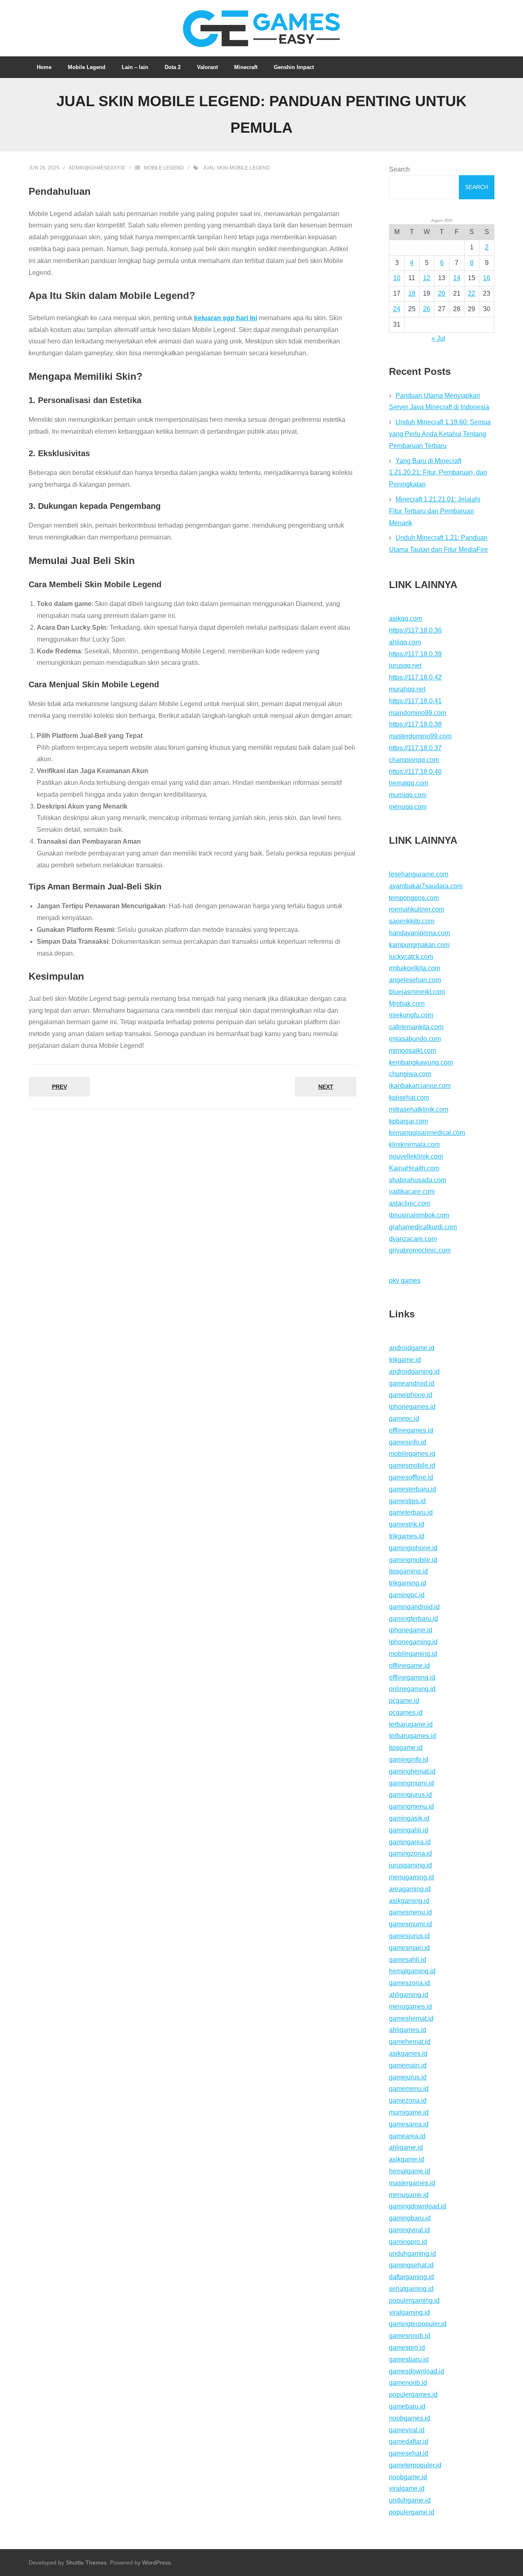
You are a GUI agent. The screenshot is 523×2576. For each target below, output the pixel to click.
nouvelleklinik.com (416, 1156)
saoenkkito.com (412, 921)
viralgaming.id (409, 2312)
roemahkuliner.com (417, 909)
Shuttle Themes (86, 2563)
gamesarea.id (409, 2124)
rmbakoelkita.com (415, 968)
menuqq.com (408, 807)
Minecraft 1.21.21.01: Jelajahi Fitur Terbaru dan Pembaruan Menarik (435, 511)
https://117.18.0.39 (415, 654)
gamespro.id (407, 2348)
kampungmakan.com (419, 945)
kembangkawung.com (421, 1062)
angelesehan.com (415, 980)
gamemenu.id (409, 2089)
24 (397, 309)
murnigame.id (409, 2112)
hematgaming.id (412, 1971)
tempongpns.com (414, 898)
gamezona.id (408, 2100)
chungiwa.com (410, 1074)
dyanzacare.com (413, 1239)
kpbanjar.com (408, 1121)
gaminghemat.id (412, 1771)
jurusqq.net (405, 665)
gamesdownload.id (417, 2371)
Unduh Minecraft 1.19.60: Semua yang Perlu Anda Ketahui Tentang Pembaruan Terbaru (440, 434)
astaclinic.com (410, 1203)
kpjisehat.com (409, 1097)
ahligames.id (408, 2030)
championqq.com (414, 760)
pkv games (405, 1280)
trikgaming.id (408, 1583)
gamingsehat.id (411, 2265)
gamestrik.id (407, 1524)
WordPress (156, 2563)
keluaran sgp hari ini (226, 318)
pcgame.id (404, 1701)
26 (427, 309)
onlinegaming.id (412, 1689)
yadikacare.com (412, 1191)
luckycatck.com (411, 957)
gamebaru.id (407, 2406)
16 (487, 278)
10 (397, 278)
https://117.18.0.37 (415, 748)
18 (412, 293)
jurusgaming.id (410, 1865)
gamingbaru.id (410, 2218)
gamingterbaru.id (413, 1619)
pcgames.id (406, 1713)
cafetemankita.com (416, 1027)
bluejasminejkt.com (417, 992)
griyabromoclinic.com (420, 1250)
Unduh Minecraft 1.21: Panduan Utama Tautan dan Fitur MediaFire (438, 544)
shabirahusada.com (418, 1180)
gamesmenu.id (410, 1912)
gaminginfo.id (409, 1759)
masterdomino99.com (420, 736)
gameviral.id (407, 2430)
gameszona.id (409, 1983)
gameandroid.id (412, 1383)
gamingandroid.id (414, 1607)
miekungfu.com (411, 1015)
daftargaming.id (411, 2277)
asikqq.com (406, 618)
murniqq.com (408, 795)
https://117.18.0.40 (415, 772)
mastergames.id (412, 2183)
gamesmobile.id (412, 1465)
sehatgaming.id (411, 2289)
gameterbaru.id (411, 1512)
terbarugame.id (411, 1724)
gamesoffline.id (411, 1477)
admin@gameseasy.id (97, 168)
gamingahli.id (409, 1830)
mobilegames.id (412, 1454)
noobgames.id (410, 2418)
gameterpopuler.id (415, 2465)
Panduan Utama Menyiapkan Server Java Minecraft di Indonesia (439, 401)
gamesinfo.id (408, 1442)
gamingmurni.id (411, 1783)
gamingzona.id (410, 1853)
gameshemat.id (411, 2018)
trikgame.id (405, 1360)
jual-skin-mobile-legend (236, 168)
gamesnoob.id (410, 2336)
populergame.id (412, 2512)
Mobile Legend (164, 168)
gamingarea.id (410, 1842)
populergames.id (413, 2394)
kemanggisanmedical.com (427, 1133)
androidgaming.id (414, 1372)
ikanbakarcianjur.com (420, 1086)
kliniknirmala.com (414, 1144)
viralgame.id (407, 2488)
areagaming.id (410, 1889)
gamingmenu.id (411, 1806)
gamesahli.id (408, 1960)
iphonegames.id (412, 1407)
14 (457, 278)
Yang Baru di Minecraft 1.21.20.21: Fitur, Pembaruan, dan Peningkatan (438, 473)
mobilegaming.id (413, 1654)
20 (442, 293)
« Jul (438, 338)
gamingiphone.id (413, 1548)
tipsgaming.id (408, 1571)
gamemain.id (408, 2065)
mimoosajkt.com (412, 1051)
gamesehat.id (409, 2453)
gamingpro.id (408, 2242)
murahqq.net (407, 689)
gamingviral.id (409, 2230)
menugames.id (410, 2007)
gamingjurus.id (410, 1795)
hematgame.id (410, 2171)
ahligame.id (406, 2147)
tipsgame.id (406, 1748)
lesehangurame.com (419, 874)
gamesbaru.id (409, 2359)
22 (472, 293)
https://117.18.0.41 (415, 701)
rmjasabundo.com (415, 1039)
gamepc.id (404, 1418)
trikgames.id (407, 1536)
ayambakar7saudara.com (426, 886)
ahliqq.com (405, 642)
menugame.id (409, 2195)
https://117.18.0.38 (415, 724)
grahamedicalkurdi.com (423, 1227)
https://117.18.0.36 (415, 630)
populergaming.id (414, 2301)
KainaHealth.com (414, 1168)
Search (399, 169)
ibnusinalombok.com (419, 1215)
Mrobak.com (407, 1004)
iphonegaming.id (413, 1642)
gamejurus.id (408, 2077)
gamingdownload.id (418, 2206)
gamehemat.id (410, 2042)
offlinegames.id (411, 1430)
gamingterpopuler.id (418, 2324)
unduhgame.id (410, 2500)
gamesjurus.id (409, 1936)
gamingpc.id (407, 1595)
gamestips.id (407, 1501)
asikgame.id (407, 2159)
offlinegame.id (409, 1666)
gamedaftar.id (409, 2441)
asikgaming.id (409, 1901)
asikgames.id (408, 2053)
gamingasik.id (409, 1818)
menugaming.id (411, 1877)
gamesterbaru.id (412, 1489)
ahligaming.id (409, 1995)
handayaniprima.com (419, 933)
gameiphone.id (411, 1395)
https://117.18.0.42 (415, 677)
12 (427, 278)
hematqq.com (409, 783)
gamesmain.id (409, 1948)
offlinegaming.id (412, 1677)
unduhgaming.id (412, 2254)
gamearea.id (407, 2136)
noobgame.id (408, 2477)
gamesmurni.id (410, 1924)
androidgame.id (412, 1348)
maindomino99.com (418, 713)
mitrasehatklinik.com (419, 1109)
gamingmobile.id (413, 1560)
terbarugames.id (412, 1736)
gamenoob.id (408, 2383)
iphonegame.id (411, 1630)
